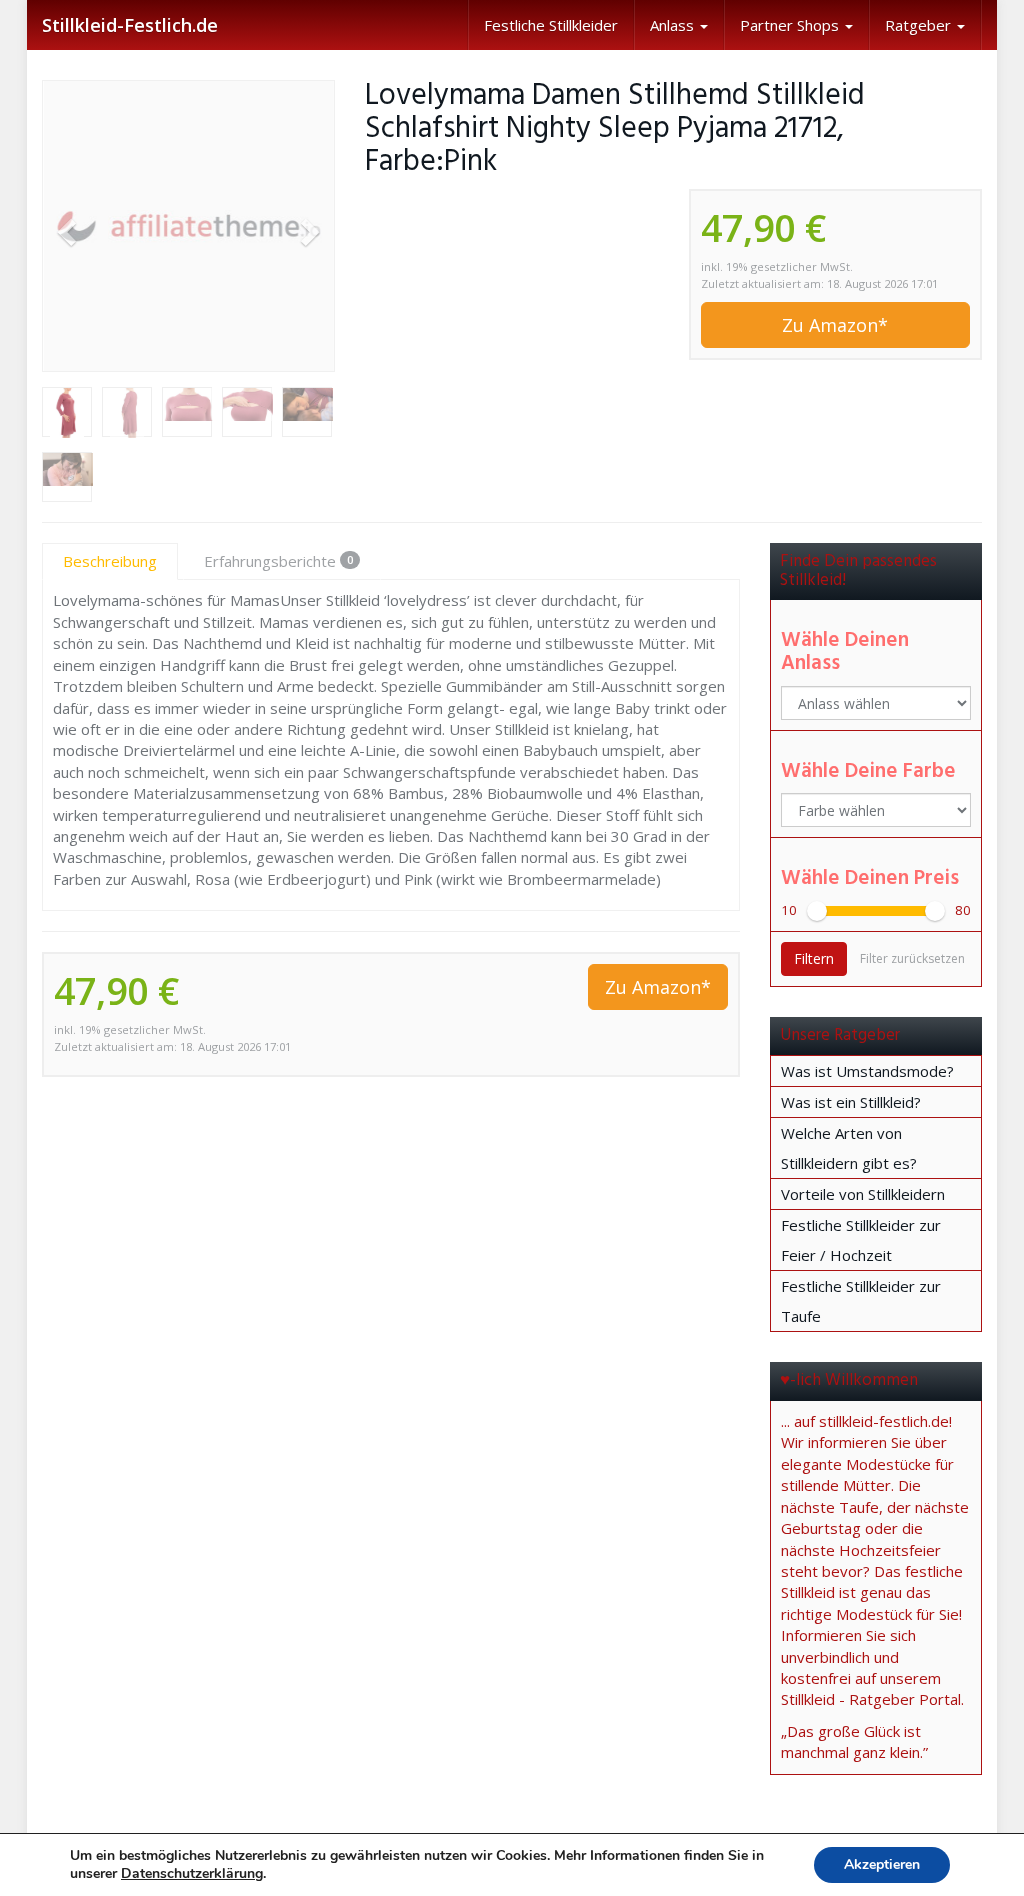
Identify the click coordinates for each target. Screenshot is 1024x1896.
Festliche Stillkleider (551, 25)
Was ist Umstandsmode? (867, 1071)
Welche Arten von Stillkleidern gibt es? (849, 1148)
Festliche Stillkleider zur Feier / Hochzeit (861, 1240)
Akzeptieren (882, 1864)
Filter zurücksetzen (912, 958)
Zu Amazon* (835, 325)
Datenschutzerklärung (192, 1873)
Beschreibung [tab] (110, 561)
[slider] (817, 911)
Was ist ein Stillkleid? (851, 1102)
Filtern (814, 958)
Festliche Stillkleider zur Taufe (861, 1301)
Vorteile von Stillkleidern (863, 1194)
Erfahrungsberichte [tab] (278, 561)
